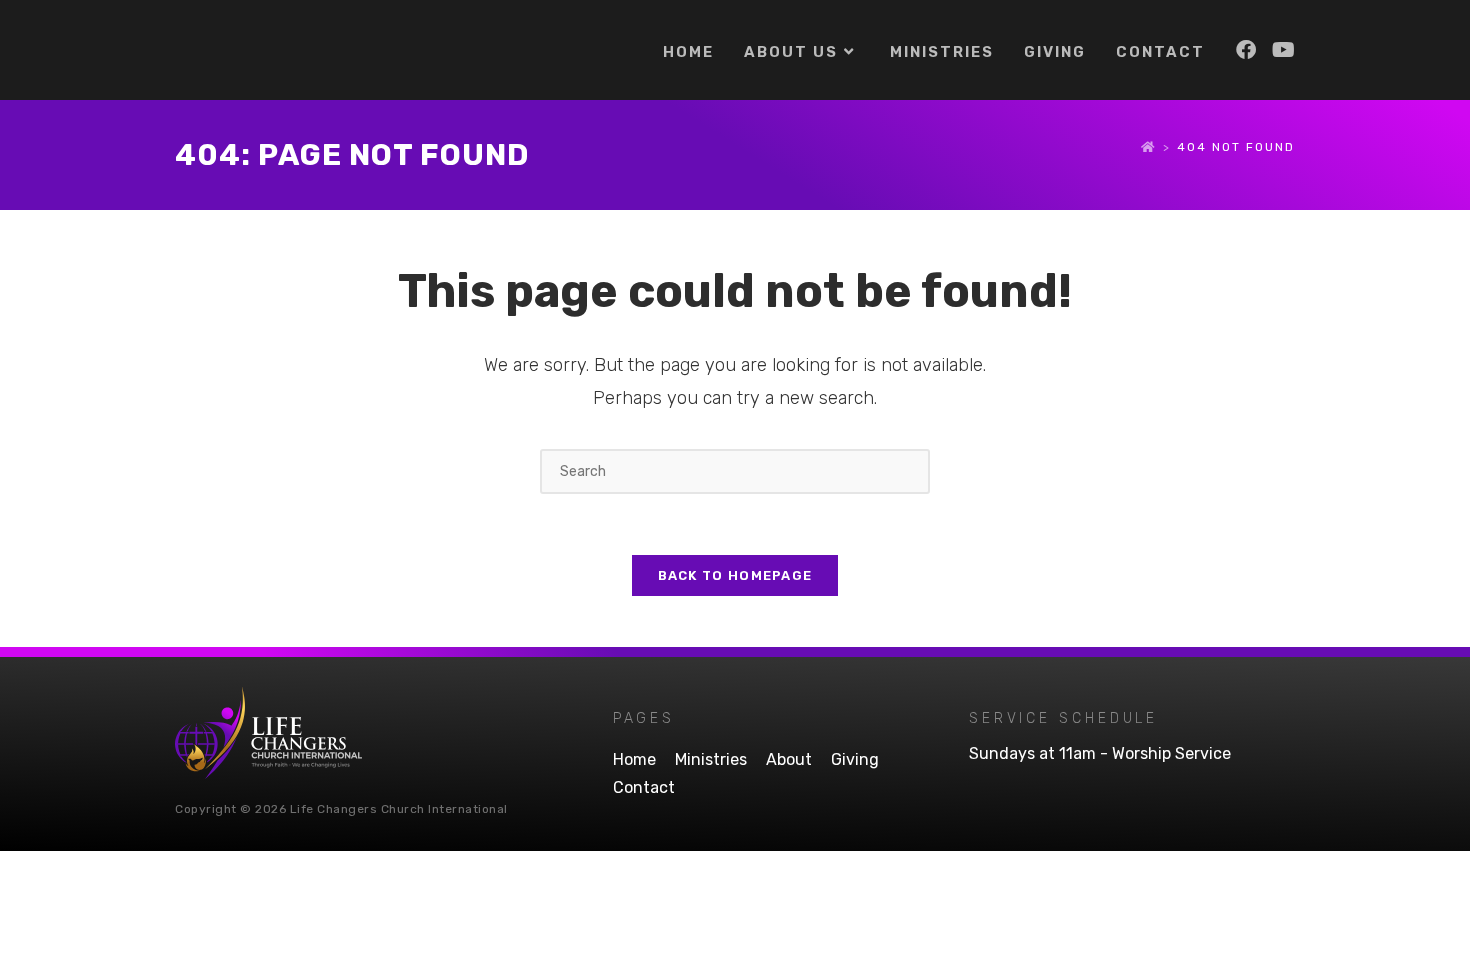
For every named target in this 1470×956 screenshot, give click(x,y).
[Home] (1149, 147)
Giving (855, 759)
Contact (644, 787)
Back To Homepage (735, 575)
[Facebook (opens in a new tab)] (1246, 50)
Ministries (711, 759)
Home (634, 759)
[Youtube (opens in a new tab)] (1283, 50)
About (789, 759)
